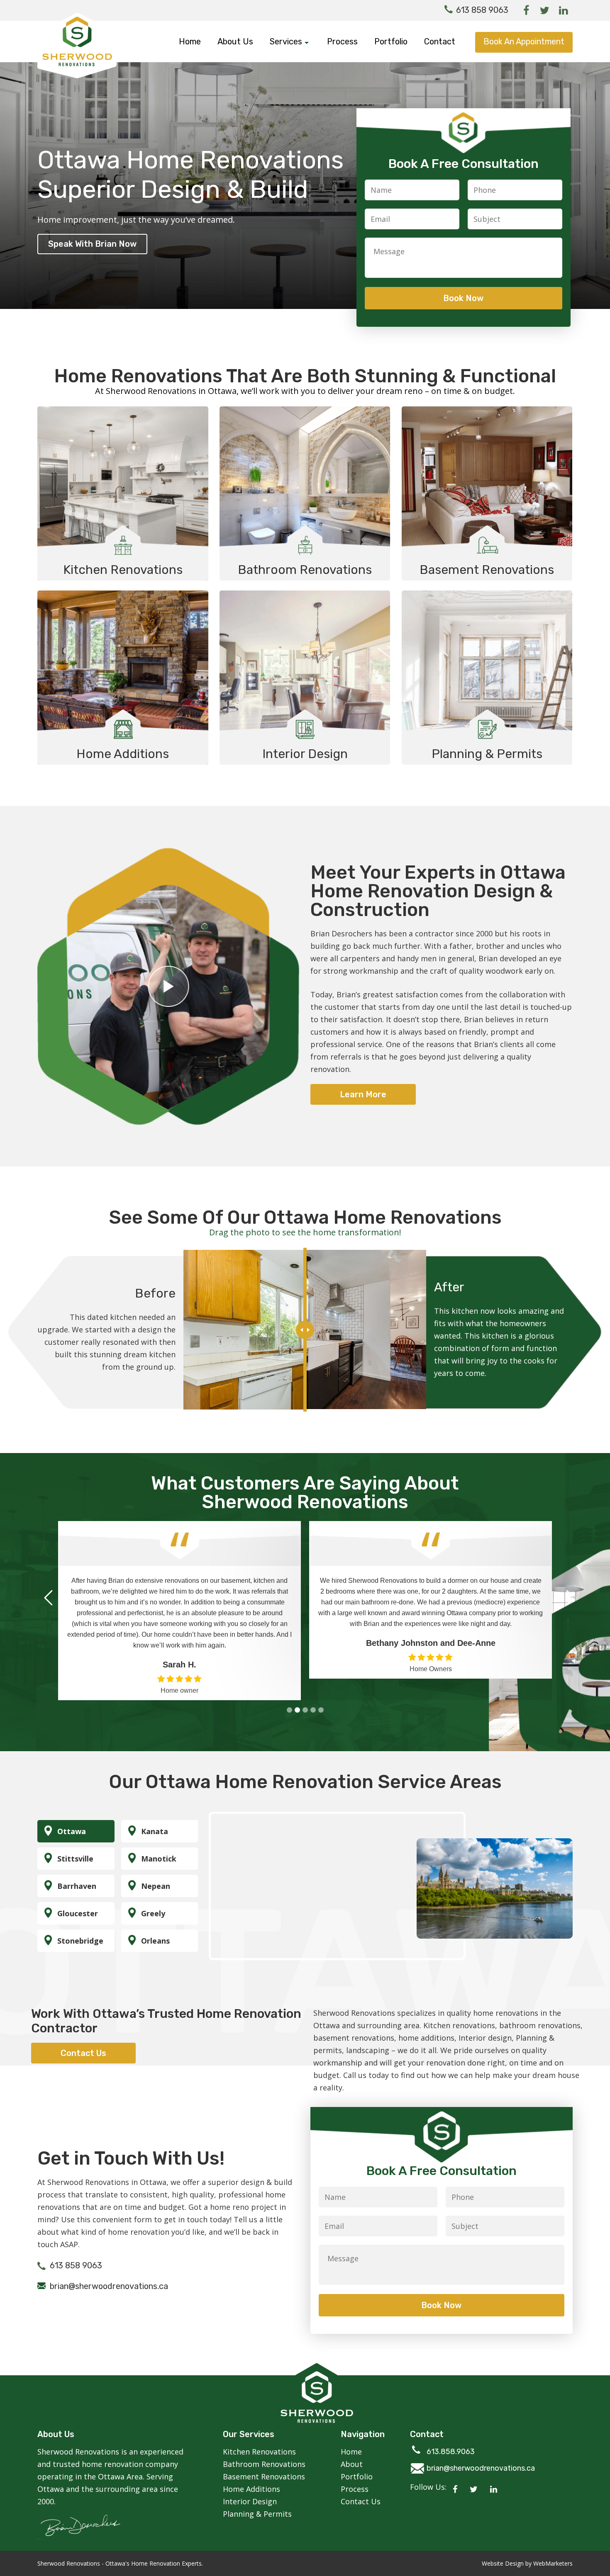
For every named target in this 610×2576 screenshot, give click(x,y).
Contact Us (361, 2491)
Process (342, 41)
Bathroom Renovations (264, 2453)
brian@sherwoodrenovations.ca (109, 2275)
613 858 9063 (482, 10)
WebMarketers (553, 2553)
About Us (235, 41)
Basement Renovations (264, 2466)
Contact (440, 41)
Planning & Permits (257, 2503)
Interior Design (250, 2491)
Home (190, 41)
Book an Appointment (524, 41)
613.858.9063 (451, 2441)
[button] (289, 1699)
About (352, 2453)
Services (287, 41)
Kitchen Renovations (259, 2441)
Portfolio (391, 41)
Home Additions (251, 2478)
